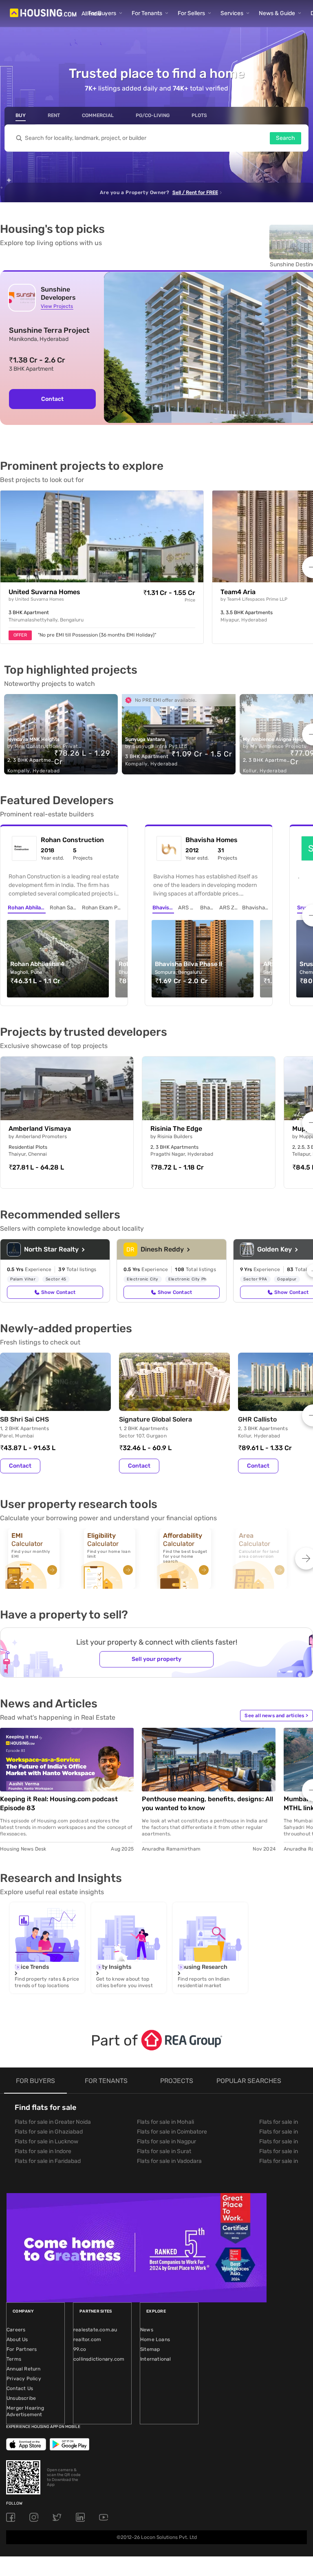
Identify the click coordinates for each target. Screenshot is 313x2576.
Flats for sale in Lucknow (46, 2142)
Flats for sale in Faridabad (48, 2161)
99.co (80, 2349)
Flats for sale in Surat (164, 2151)
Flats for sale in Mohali (165, 2122)
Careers (16, 2330)
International (156, 2359)
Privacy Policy (24, 2379)
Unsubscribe (21, 2398)
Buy (21, 115)
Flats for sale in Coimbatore (172, 2132)
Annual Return (24, 2369)
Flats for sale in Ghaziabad (49, 2132)
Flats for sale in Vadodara (169, 2161)
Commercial (98, 115)
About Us (17, 2339)
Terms (14, 2359)
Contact (52, 399)
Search (285, 138)
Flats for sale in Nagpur (166, 2142)
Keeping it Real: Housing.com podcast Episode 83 (59, 1803)
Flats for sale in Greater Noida (53, 2122)
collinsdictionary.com (99, 2359)
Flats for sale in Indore (43, 2151)
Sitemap (150, 2349)
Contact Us (20, 2388)
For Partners (22, 2349)
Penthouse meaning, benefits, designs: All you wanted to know (207, 1803)
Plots (199, 115)
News (147, 2330)
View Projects (57, 306)
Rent (54, 115)
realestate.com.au (95, 2330)
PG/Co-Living (153, 115)
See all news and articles (276, 1716)
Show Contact (58, 1292)
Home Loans (155, 2339)
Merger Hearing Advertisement (25, 2411)
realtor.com (87, 2339)
